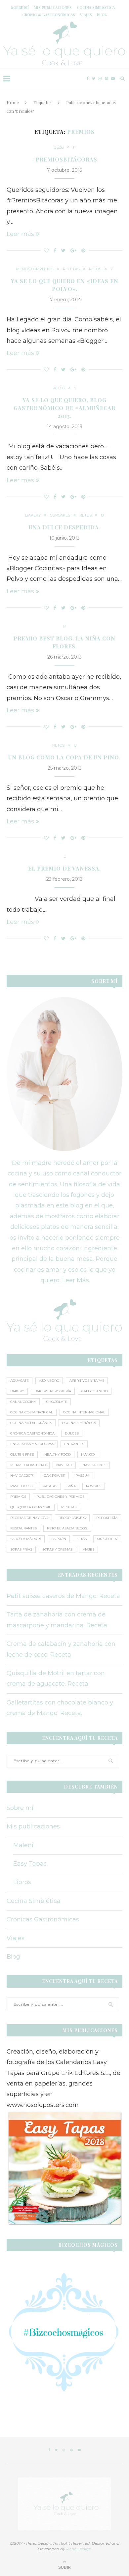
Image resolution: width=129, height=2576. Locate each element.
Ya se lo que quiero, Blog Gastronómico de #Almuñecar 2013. (64, 408)
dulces (72, 1433)
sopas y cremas (57, 1549)
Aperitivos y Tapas (87, 1381)
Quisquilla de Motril (31, 1507)
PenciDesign (79, 2549)
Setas (82, 1539)
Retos (95, 269)
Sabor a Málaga (26, 1539)
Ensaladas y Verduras (32, 1444)
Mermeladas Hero (28, 1465)
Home (13, 102)
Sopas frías (21, 1549)
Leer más (20, 234)
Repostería (107, 1518)
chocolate (57, 1402)
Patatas (50, 1486)
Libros (22, 1882)
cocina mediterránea (31, 1423)
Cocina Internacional (84, 1412)
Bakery (33, 515)
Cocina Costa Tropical (32, 1412)
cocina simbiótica (79, 1423)
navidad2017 (22, 1476)
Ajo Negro (49, 1381)
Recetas (71, 269)
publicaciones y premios (60, 1497)
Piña (72, 1486)
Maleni (23, 1845)
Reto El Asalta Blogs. (67, 1528)
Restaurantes (23, 1528)
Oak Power (54, 1476)
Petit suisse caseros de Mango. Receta (63, 1596)
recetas (69, 1507)
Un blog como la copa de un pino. (64, 757)
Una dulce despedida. (65, 527)
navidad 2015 (94, 1465)
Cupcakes (60, 515)
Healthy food (58, 1454)
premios (18, 1497)
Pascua (82, 1476)
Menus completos (35, 269)
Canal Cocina (23, 1402)
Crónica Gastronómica (32, 1433)
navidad (64, 1465)
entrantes (74, 1444)
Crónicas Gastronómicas (49, 15)
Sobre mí (20, 7)
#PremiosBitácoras (65, 159)
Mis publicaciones (53, 7)
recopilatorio (72, 1518)
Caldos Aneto (95, 1391)
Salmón (59, 1539)
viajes (88, 1549)
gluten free (22, 1454)
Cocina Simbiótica (96, 7)
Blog (102, 15)
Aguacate (20, 1381)
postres (94, 1486)
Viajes (86, 15)
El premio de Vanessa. (64, 868)
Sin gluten (107, 1539)
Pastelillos (21, 1486)
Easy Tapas (30, 1864)
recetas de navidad (29, 1518)
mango (88, 1454)
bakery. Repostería (53, 1391)
